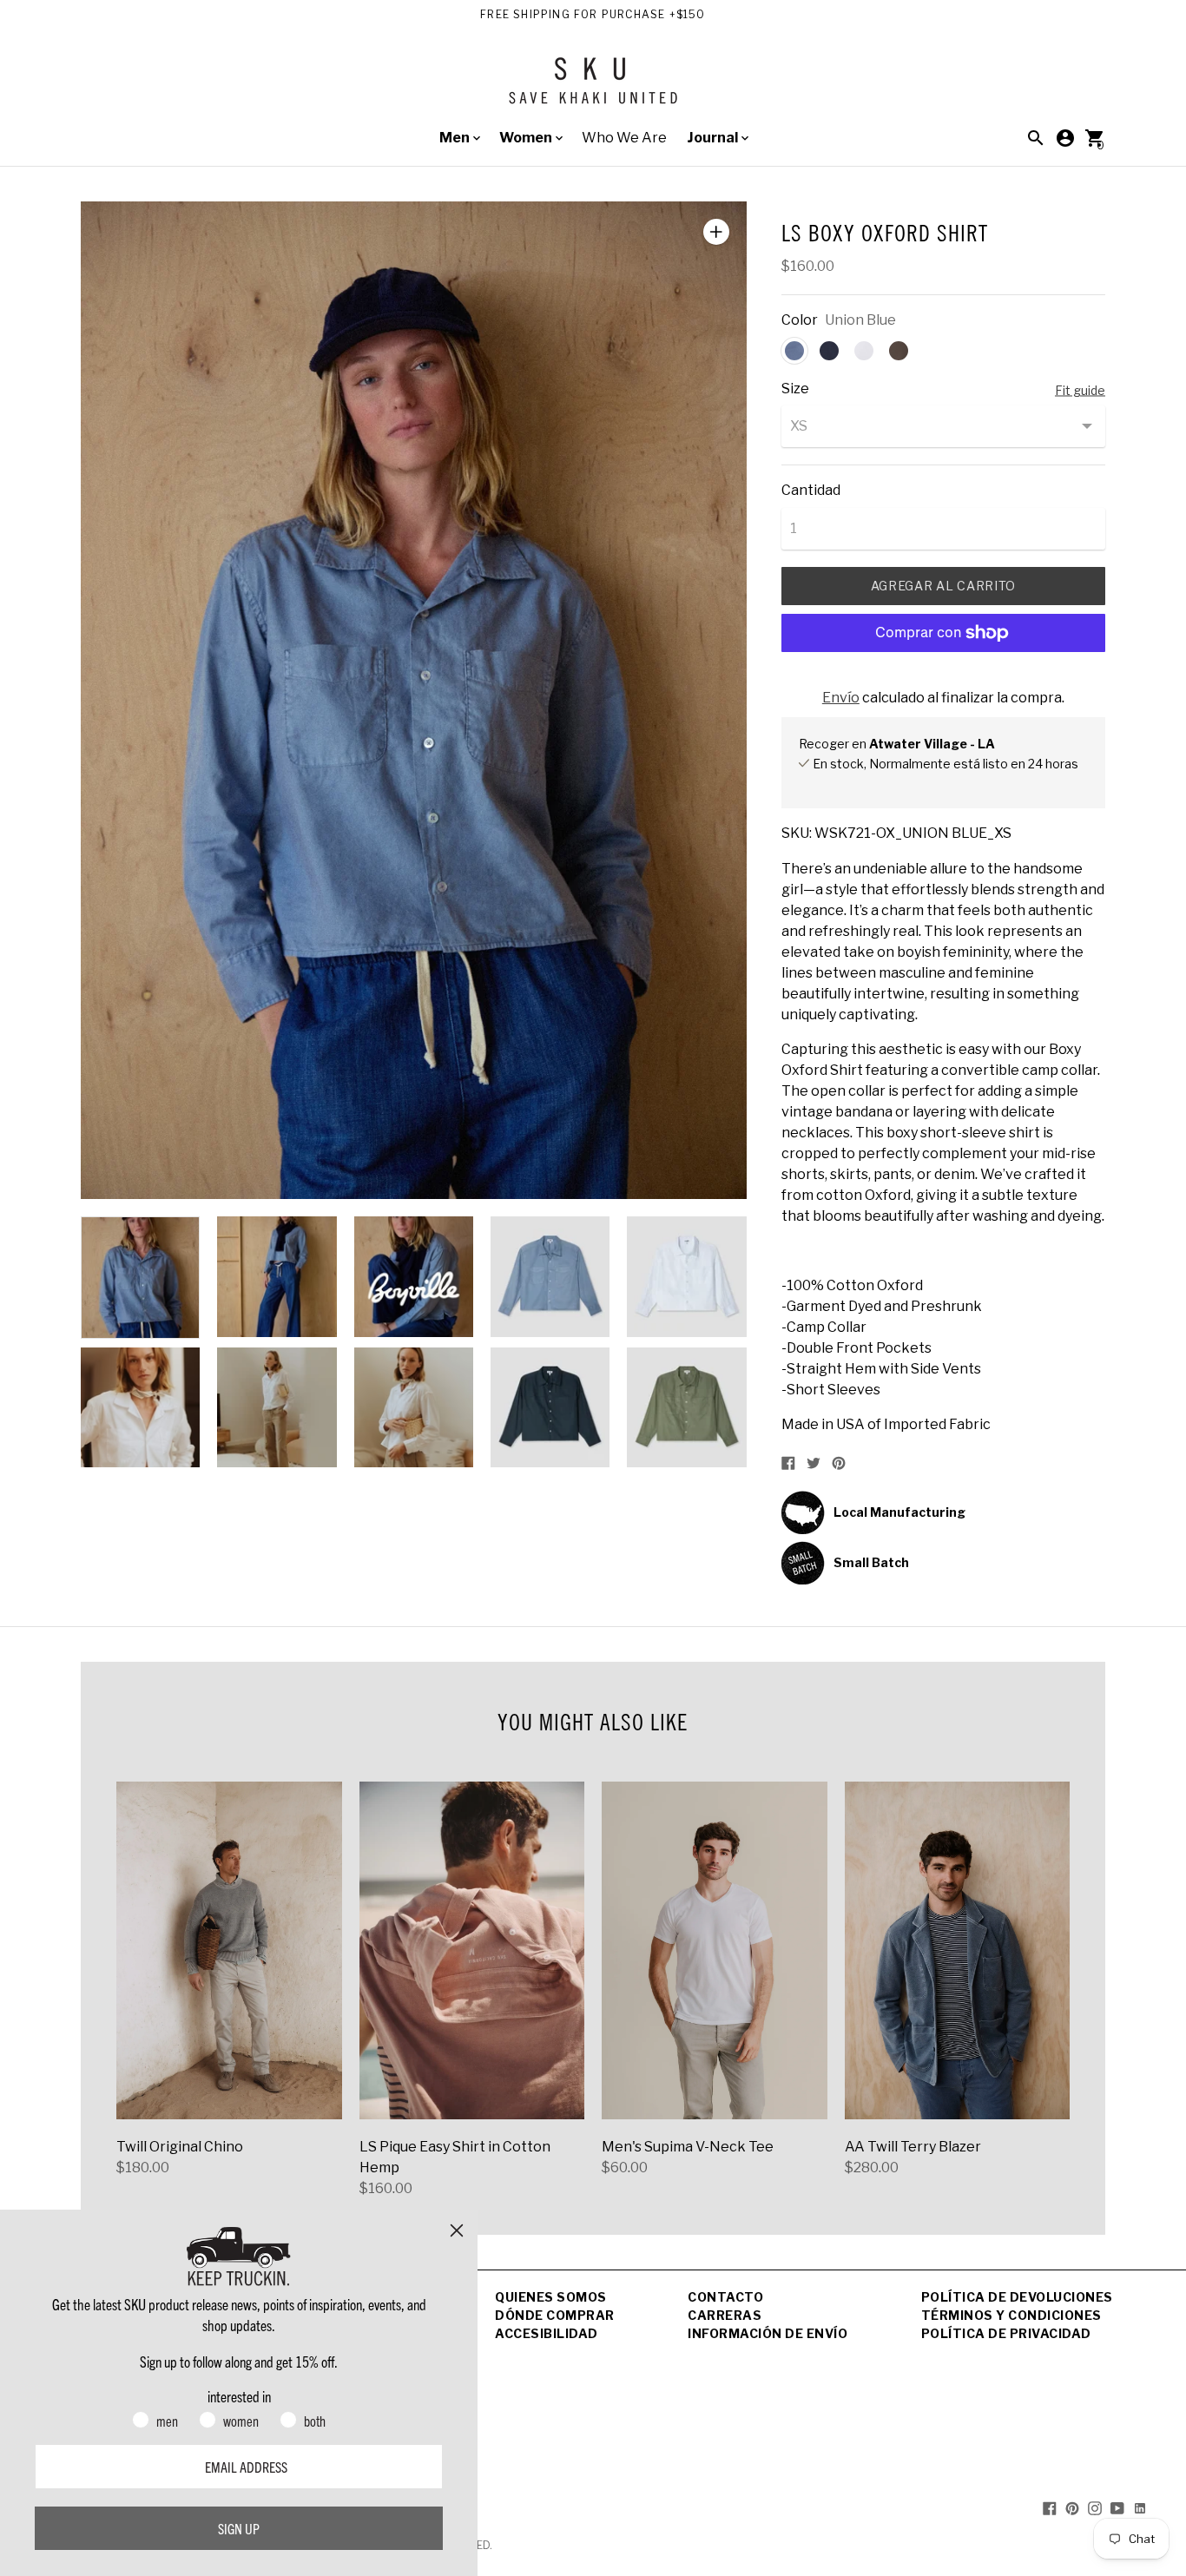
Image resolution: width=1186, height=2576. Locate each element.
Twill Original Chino (180, 2147)
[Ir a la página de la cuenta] (1065, 138)
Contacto (725, 2297)
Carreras (725, 2315)
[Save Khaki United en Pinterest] (1072, 2507)
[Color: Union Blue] (794, 351)
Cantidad (811, 491)
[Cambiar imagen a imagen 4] (550, 1276)
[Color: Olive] (899, 351)
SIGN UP (239, 2528)
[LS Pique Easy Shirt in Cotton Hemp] (472, 1950)
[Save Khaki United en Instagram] (1095, 2507)
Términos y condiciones (1011, 2315)
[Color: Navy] (829, 351)
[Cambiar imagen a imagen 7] (277, 1407)
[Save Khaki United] (593, 87)
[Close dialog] (457, 2230)
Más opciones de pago (943, 679)
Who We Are (624, 138)
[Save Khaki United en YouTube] (1117, 2507)
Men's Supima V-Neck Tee (688, 2147)
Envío (841, 698)
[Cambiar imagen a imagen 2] (277, 1276)
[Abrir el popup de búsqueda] (1036, 138)
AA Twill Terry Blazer (913, 2147)
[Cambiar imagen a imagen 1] (140, 1277)
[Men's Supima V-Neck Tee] (715, 1950)
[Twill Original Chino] (229, 1950)
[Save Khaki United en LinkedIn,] (1140, 2507)
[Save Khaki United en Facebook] (1050, 2507)
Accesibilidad (547, 2333)
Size (795, 389)
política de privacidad (1006, 2333)
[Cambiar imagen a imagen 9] (550, 1407)
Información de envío (768, 2333)
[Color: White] (864, 351)
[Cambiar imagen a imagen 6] (140, 1407)
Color (800, 320)
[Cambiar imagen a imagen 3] (414, 1276)
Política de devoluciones (1017, 2297)
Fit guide (1080, 390)
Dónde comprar (555, 2315)
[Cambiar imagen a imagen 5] (686, 1276)
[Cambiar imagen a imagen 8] (414, 1407)
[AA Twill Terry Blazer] (958, 1950)
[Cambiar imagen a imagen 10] (686, 1407)
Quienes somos (551, 2297)
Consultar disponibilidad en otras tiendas (915, 782)
